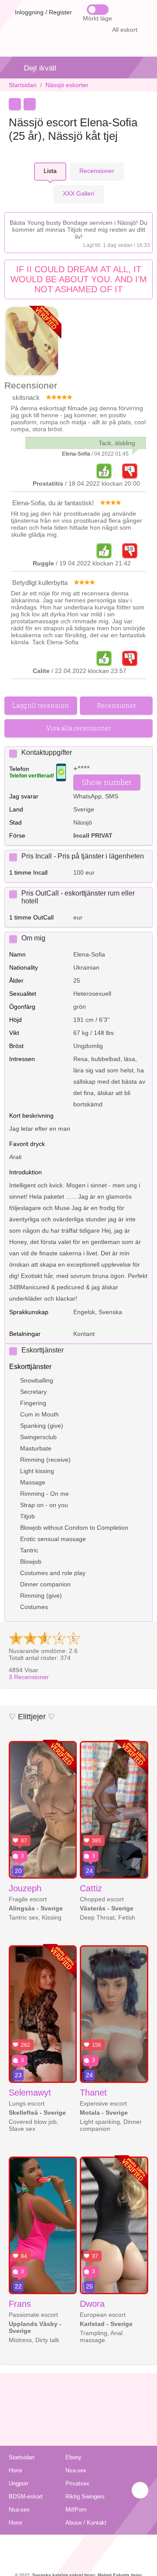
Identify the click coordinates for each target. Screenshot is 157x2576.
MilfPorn (76, 2510)
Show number (107, 782)
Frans (20, 2304)
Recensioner (29, 1677)
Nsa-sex (76, 2470)
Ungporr (19, 2483)
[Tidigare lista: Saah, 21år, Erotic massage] (15, 104)
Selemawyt (30, 2093)
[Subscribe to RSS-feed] (79, 2546)
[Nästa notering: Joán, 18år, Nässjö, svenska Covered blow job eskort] (30, 104)
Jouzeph (25, 1888)
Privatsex (77, 2483)
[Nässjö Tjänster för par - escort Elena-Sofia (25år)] (32, 342)
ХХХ (78, 193)
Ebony (73, 2457)
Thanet (93, 2093)
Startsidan (23, 85)
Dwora (92, 2304)
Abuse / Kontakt (86, 2523)
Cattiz (91, 1888)
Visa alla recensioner (79, 728)
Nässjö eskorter (67, 85)
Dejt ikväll (40, 68)
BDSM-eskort (26, 2497)
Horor (15, 2470)
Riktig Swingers (85, 2497)
